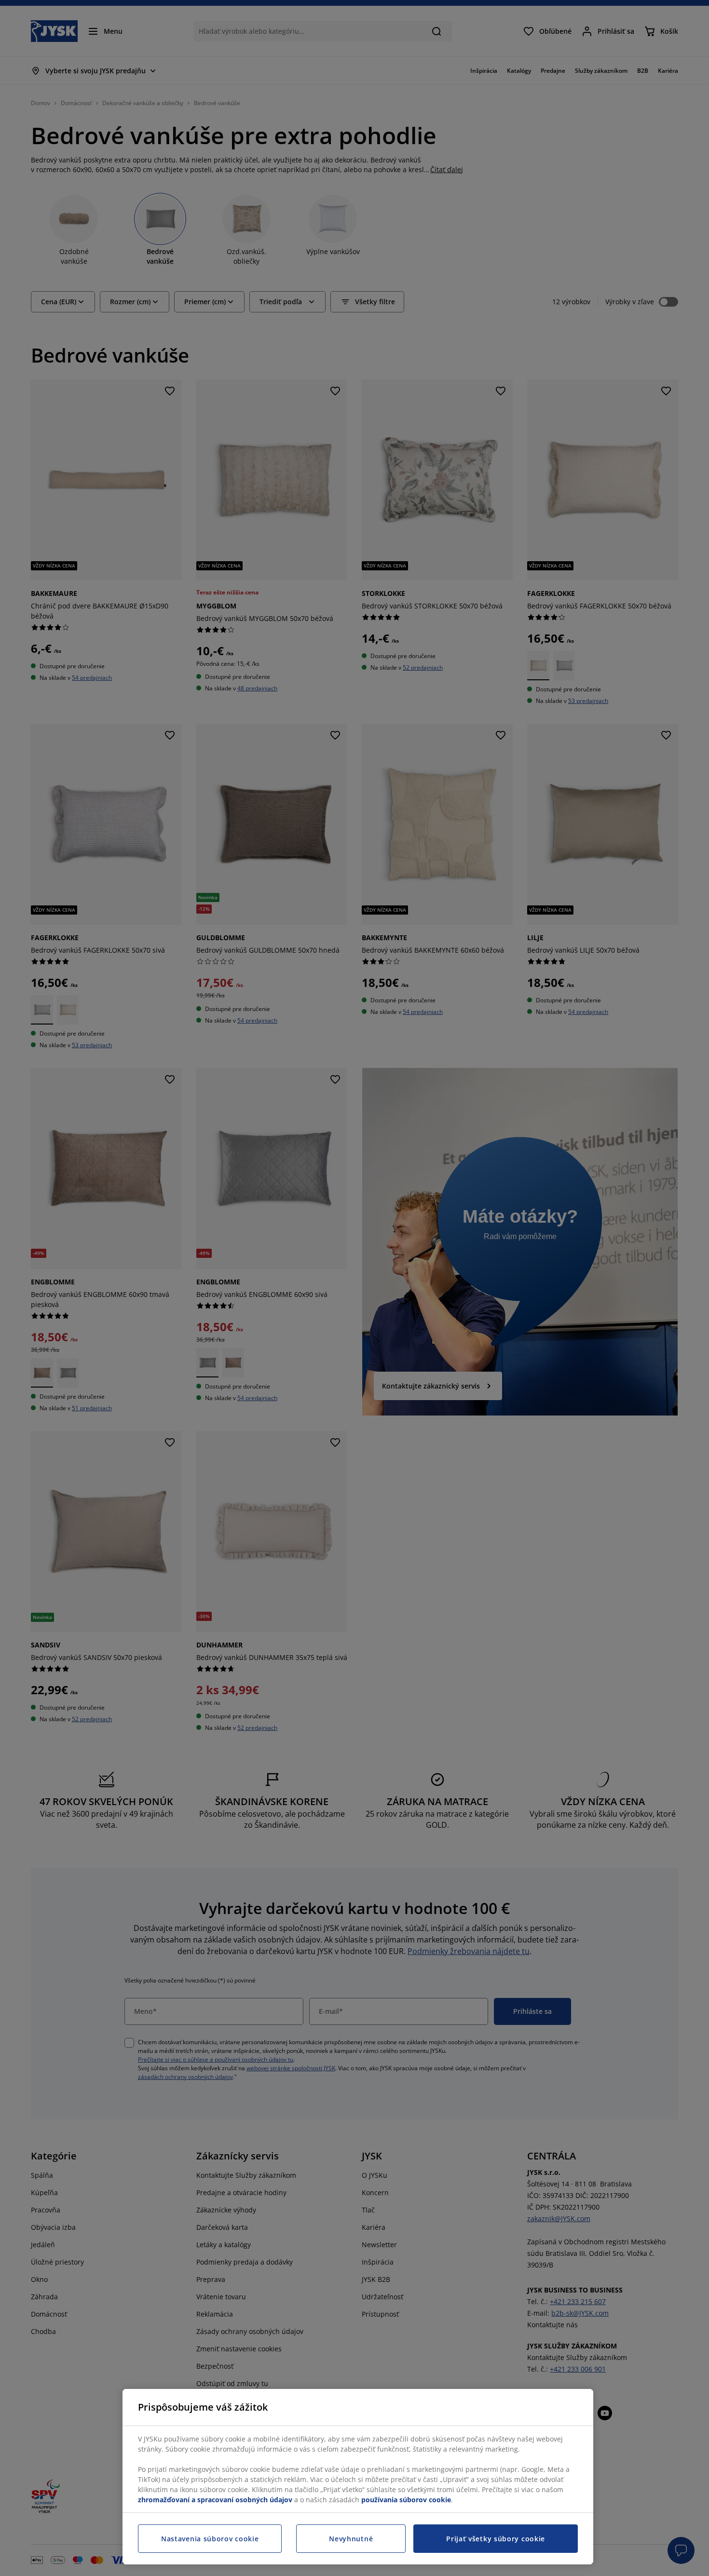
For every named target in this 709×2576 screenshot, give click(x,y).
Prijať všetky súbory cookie (496, 2539)
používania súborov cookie (406, 2500)
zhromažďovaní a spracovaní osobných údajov (215, 2500)
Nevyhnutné (351, 2539)
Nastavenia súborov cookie (210, 2539)
